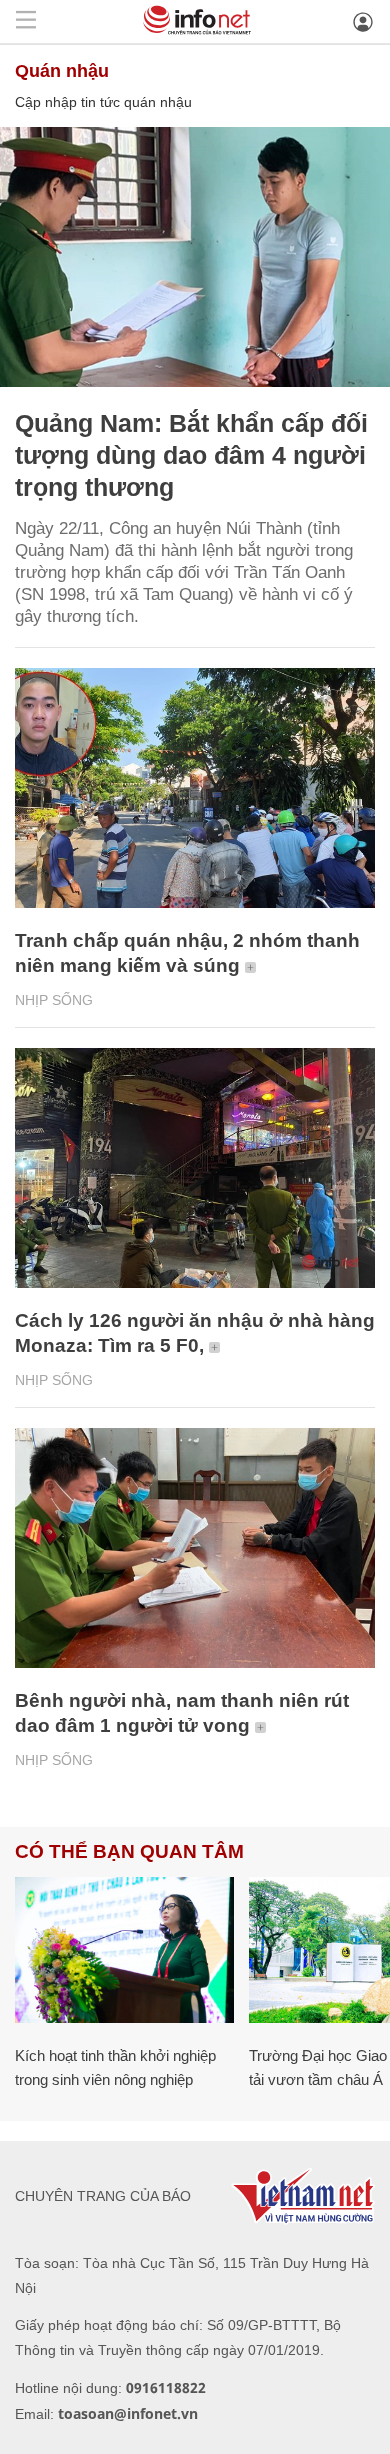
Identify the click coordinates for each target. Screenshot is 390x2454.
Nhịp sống (54, 1000)
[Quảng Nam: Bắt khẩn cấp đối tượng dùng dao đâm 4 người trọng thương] (195, 257)
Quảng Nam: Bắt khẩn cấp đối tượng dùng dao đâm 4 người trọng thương (191, 455)
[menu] (26, 21)
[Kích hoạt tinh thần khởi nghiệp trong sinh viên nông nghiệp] (124, 1950)
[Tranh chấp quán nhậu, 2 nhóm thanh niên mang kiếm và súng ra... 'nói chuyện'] (195, 788)
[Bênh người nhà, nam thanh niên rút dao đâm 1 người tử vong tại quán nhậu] (195, 1548)
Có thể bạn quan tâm (129, 1851)
